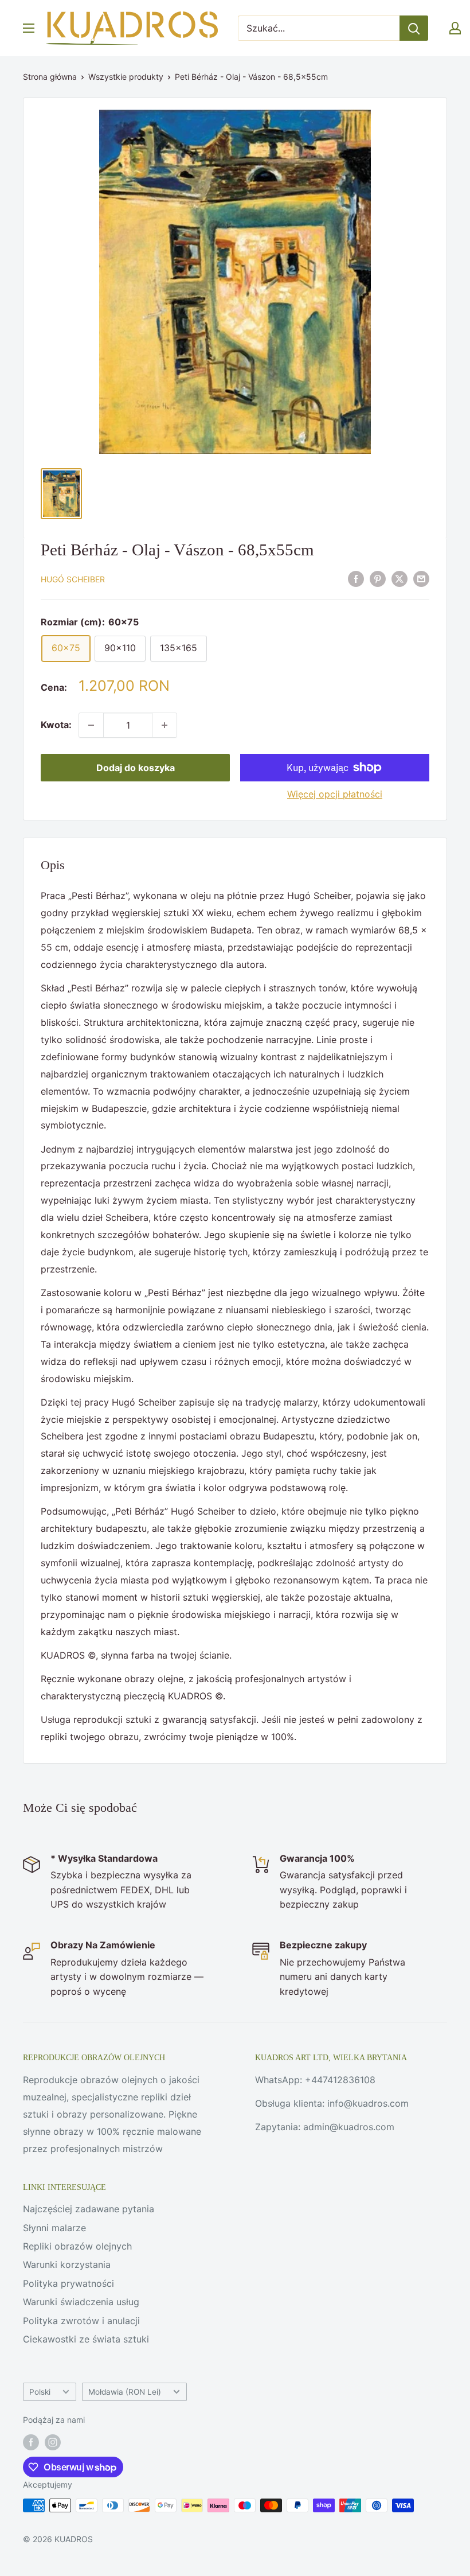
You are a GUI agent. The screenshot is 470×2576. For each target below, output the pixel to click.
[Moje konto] (455, 28)
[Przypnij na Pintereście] (378, 578)
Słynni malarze (54, 2228)
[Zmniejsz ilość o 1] (91, 725)
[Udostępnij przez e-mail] (421, 578)
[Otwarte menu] (29, 28)
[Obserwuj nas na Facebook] (31, 2442)
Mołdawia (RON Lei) (125, 2392)
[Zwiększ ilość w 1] (164, 725)
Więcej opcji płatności (335, 794)
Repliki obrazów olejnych (77, 2246)
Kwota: (56, 725)
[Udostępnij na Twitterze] (399, 578)
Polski (40, 2392)
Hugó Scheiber (73, 579)
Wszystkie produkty (126, 77)
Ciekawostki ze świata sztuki (86, 2339)
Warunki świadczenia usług (81, 2302)
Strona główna (50, 77)
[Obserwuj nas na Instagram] (53, 2442)
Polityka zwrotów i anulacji (81, 2321)
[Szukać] (414, 28)
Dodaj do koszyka (136, 768)
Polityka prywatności (68, 2283)
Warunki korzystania (67, 2264)
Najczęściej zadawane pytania (89, 2209)
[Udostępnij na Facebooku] (356, 578)
